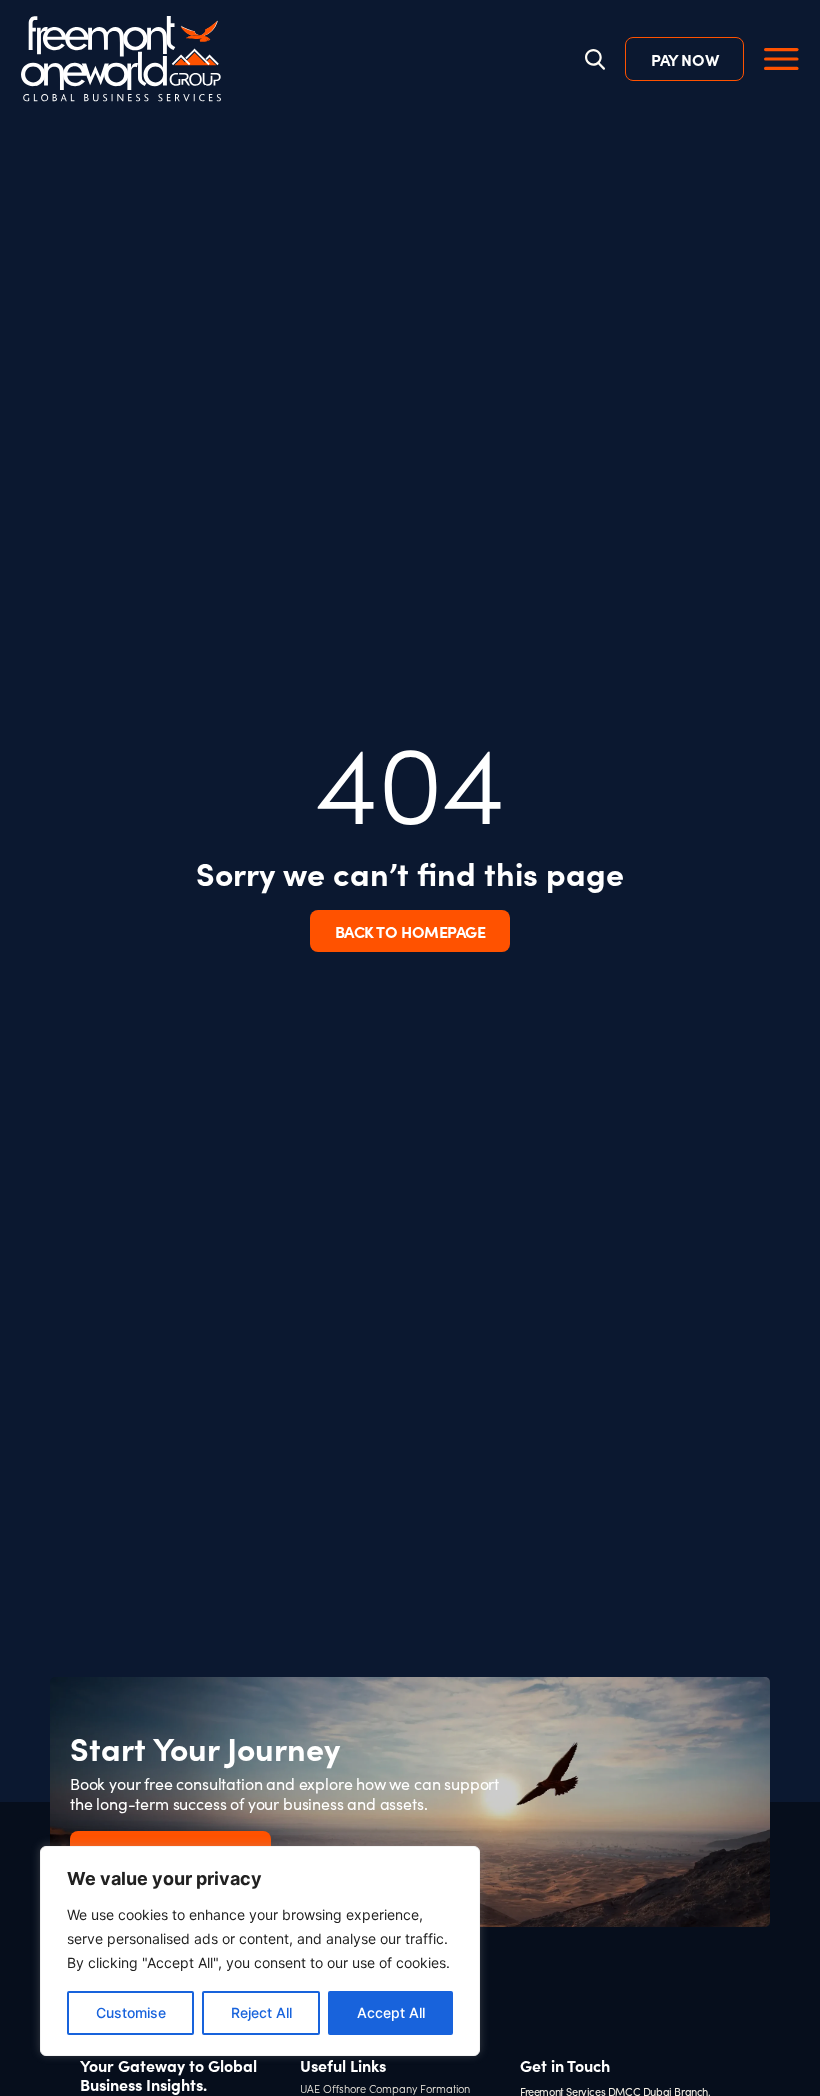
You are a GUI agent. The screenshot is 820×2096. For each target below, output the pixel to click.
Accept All (391, 2012)
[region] (260, 1951)
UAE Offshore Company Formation (385, 2088)
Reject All (261, 2012)
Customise (131, 2012)
